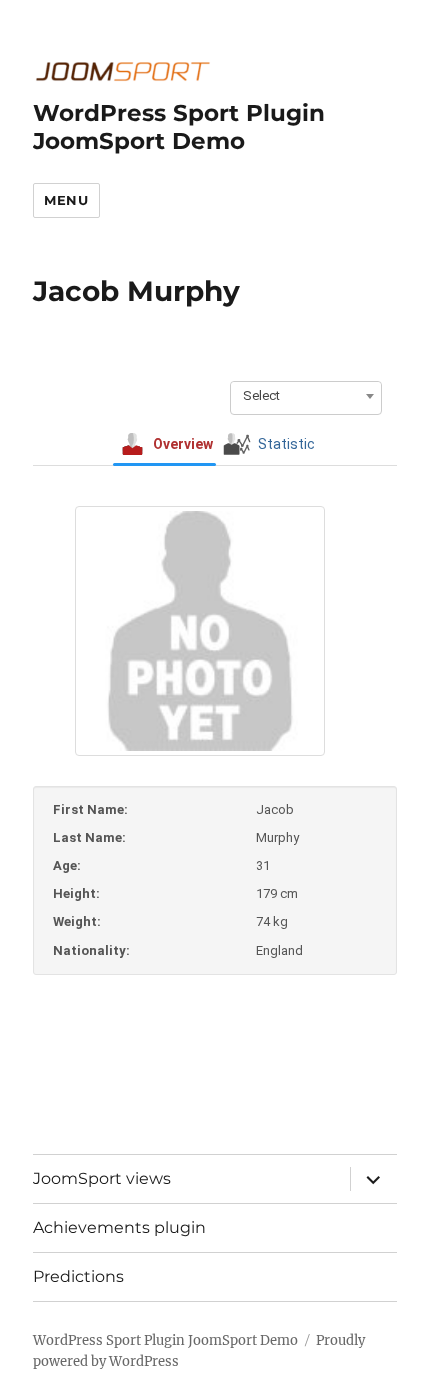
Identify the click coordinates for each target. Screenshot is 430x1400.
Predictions (78, 1276)
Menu (66, 200)
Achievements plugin (119, 1227)
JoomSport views (102, 1178)
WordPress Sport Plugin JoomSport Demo (179, 127)
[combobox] (306, 396)
